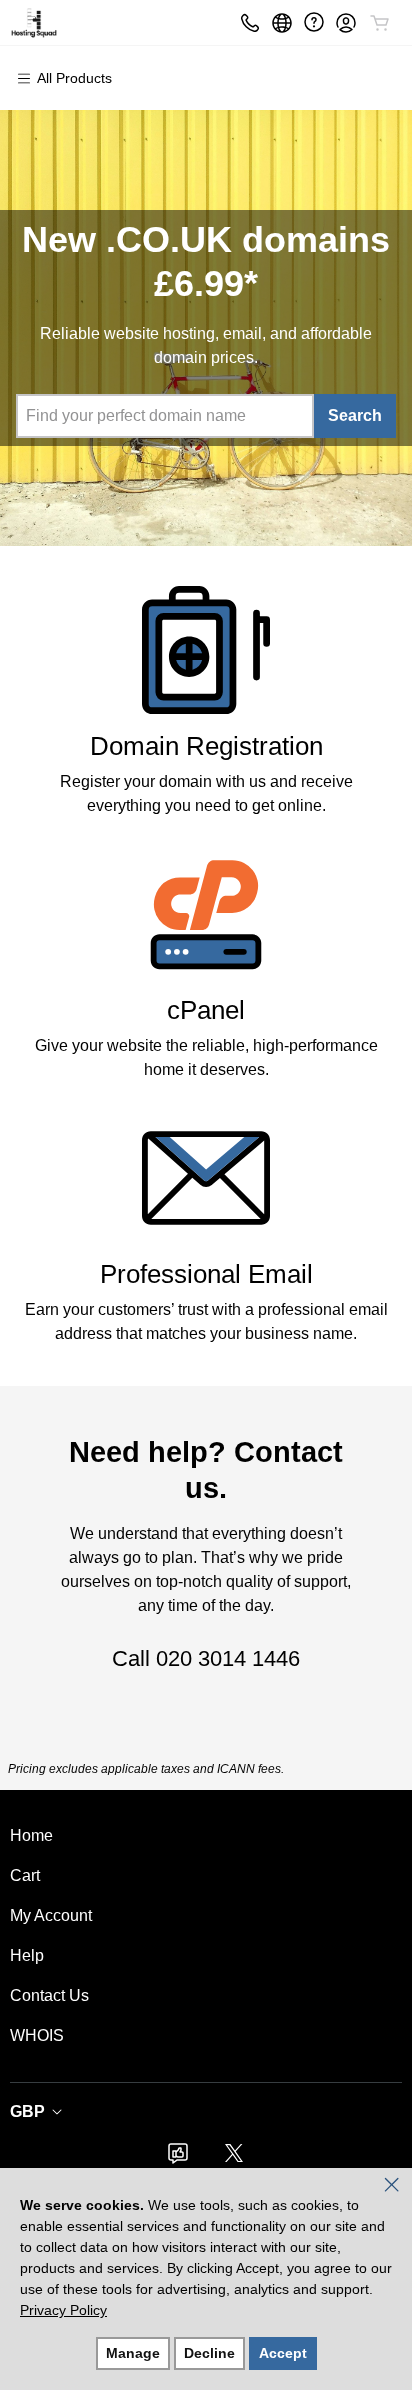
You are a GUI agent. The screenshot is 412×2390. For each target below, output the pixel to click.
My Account (51, 1915)
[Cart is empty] (380, 23)
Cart (25, 1875)
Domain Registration (206, 746)
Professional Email (206, 1274)
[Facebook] (178, 2159)
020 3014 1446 (228, 1658)
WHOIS (37, 2035)
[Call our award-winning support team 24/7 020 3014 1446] (314, 22)
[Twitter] (234, 2159)
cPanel (206, 1010)
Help (27, 1955)
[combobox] (164, 416)
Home (31, 1835)
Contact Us (49, 1995)
